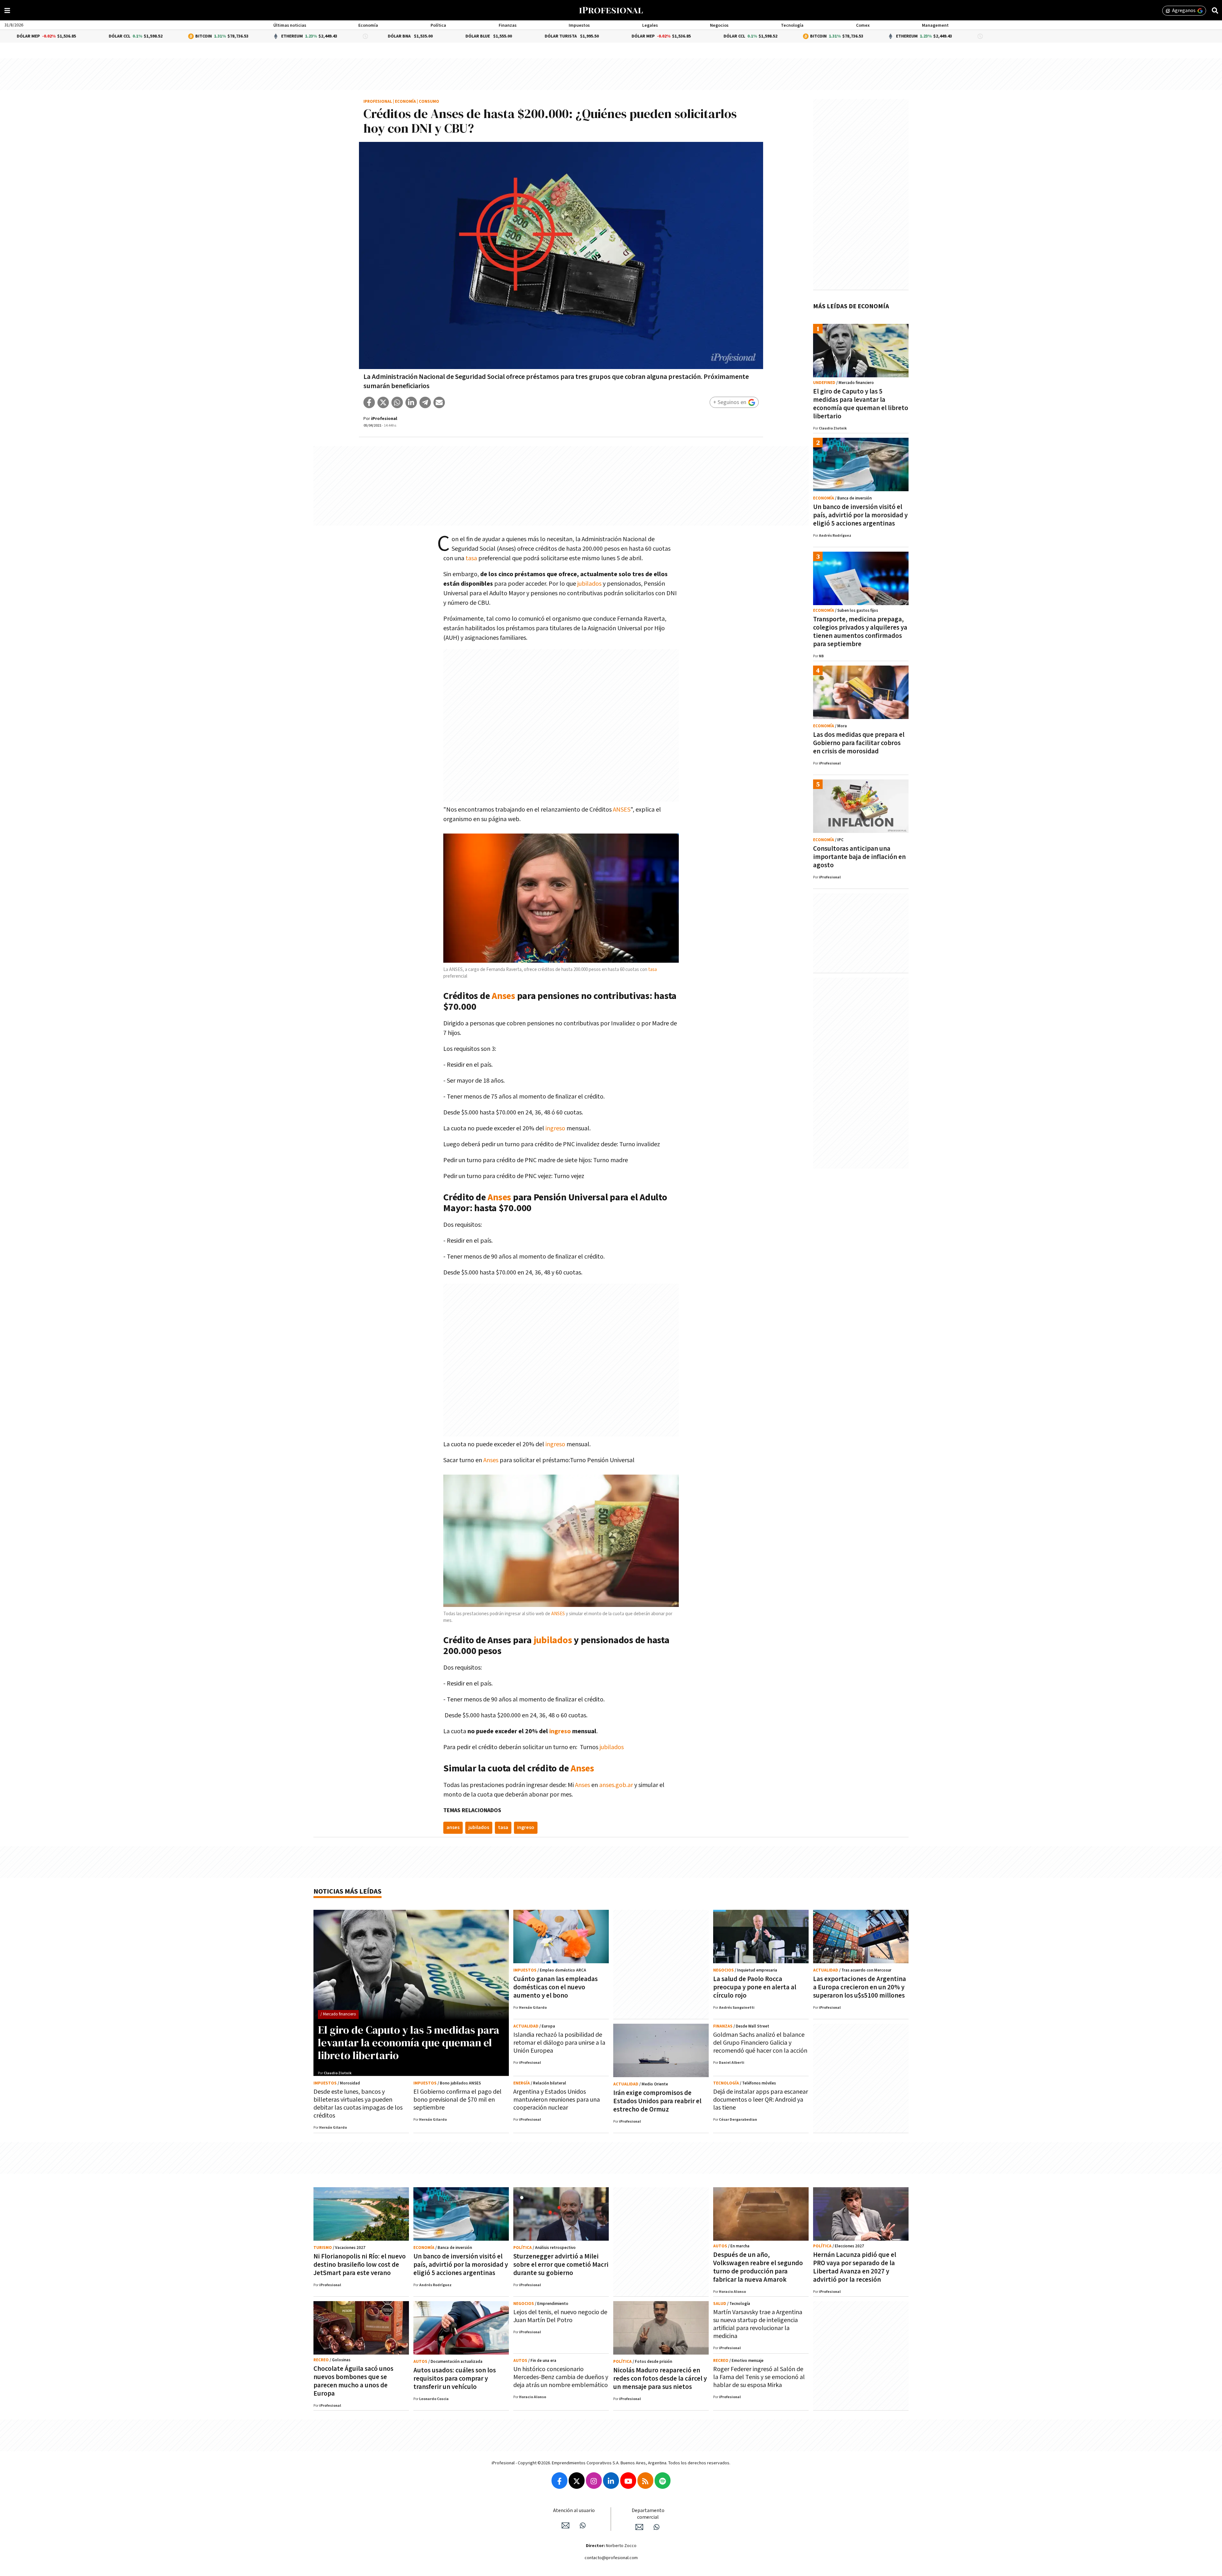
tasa (471, 558)
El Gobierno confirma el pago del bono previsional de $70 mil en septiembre (457, 2100)
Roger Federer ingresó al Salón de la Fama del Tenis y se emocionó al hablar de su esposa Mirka (759, 2377)
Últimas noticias (290, 25)
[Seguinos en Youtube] (628, 2481)
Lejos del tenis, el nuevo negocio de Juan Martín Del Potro (560, 2316)
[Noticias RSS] (645, 2481)
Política (438, 25)
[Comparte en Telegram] (425, 402)
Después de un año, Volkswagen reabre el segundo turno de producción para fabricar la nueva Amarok (758, 2267)
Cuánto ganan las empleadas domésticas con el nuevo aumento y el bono (555, 1987)
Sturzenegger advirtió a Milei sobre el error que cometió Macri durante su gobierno (561, 2265)
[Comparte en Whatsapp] (397, 402)
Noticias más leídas (348, 1892)
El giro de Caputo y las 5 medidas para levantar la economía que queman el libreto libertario (861, 404)
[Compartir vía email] (439, 402)
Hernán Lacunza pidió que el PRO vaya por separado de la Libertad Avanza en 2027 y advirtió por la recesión (855, 2267)
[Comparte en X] (383, 402)
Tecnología (792, 25)
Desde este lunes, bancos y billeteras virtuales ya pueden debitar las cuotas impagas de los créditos (358, 2104)
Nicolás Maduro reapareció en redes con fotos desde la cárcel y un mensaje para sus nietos (660, 2379)
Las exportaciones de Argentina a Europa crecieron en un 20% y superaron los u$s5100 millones (860, 1987)
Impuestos (579, 25)
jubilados (589, 584)
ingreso (555, 1128)
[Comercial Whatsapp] (657, 2527)
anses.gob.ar (616, 1785)
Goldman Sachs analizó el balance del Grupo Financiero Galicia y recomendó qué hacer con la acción (760, 2043)
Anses (503, 996)
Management (935, 25)
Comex (863, 25)
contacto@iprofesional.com (611, 2558)
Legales (650, 25)
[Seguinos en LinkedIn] (611, 2481)
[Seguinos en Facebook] (559, 2481)
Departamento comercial (648, 2514)
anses (453, 1828)
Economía (368, 25)
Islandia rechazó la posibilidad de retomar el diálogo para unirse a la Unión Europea (559, 2043)
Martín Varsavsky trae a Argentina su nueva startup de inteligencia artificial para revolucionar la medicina (758, 2324)
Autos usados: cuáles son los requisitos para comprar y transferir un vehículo (455, 2379)
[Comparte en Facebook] (369, 402)
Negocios (719, 25)
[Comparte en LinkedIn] (411, 402)
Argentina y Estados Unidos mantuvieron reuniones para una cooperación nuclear (557, 2100)
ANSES (622, 810)
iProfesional (378, 102)
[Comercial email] (639, 2527)
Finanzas (508, 25)
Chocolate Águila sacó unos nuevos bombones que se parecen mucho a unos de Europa (353, 2381)
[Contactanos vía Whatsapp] (583, 2525)
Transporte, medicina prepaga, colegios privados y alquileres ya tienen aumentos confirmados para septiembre (860, 632)
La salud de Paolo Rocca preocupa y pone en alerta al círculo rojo (755, 1987)
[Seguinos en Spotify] (663, 2481)
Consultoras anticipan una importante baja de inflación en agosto (859, 857)
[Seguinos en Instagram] (594, 2481)
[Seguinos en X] (577, 2481)
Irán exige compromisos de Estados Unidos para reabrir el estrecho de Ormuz (657, 2101)
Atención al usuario (574, 2511)
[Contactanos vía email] (565, 2525)
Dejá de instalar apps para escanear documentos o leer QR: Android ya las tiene (761, 2100)
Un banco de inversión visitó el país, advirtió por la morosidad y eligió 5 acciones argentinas (860, 515)
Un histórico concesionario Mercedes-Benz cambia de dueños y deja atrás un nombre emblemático (561, 2377)
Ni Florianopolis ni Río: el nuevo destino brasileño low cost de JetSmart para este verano (360, 2265)
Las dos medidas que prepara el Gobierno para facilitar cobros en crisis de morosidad (859, 743)
